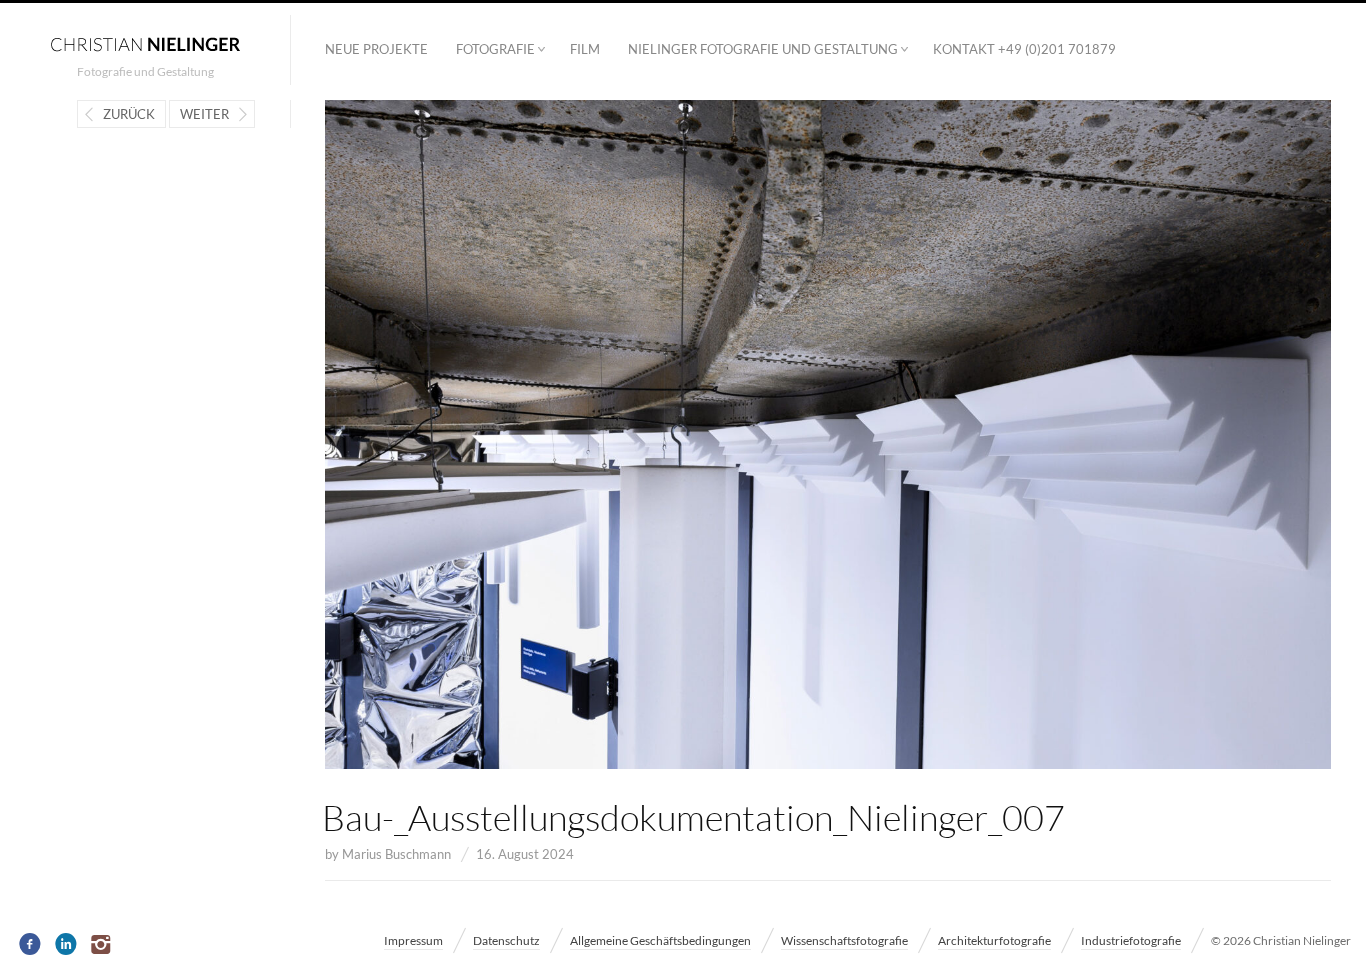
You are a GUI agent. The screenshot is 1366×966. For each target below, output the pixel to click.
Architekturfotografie (994, 940)
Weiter (204, 114)
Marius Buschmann (396, 854)
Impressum (413, 940)
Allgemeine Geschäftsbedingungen (660, 940)
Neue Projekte (376, 49)
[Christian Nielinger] (145, 43)
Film (585, 49)
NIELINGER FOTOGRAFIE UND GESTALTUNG (763, 49)
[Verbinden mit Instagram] (102, 945)
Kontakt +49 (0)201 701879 (1024, 49)
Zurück (129, 114)
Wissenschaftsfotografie (844, 940)
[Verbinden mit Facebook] (30, 945)
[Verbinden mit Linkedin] (66, 945)
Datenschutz (506, 940)
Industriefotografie (1131, 940)
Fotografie (495, 49)
